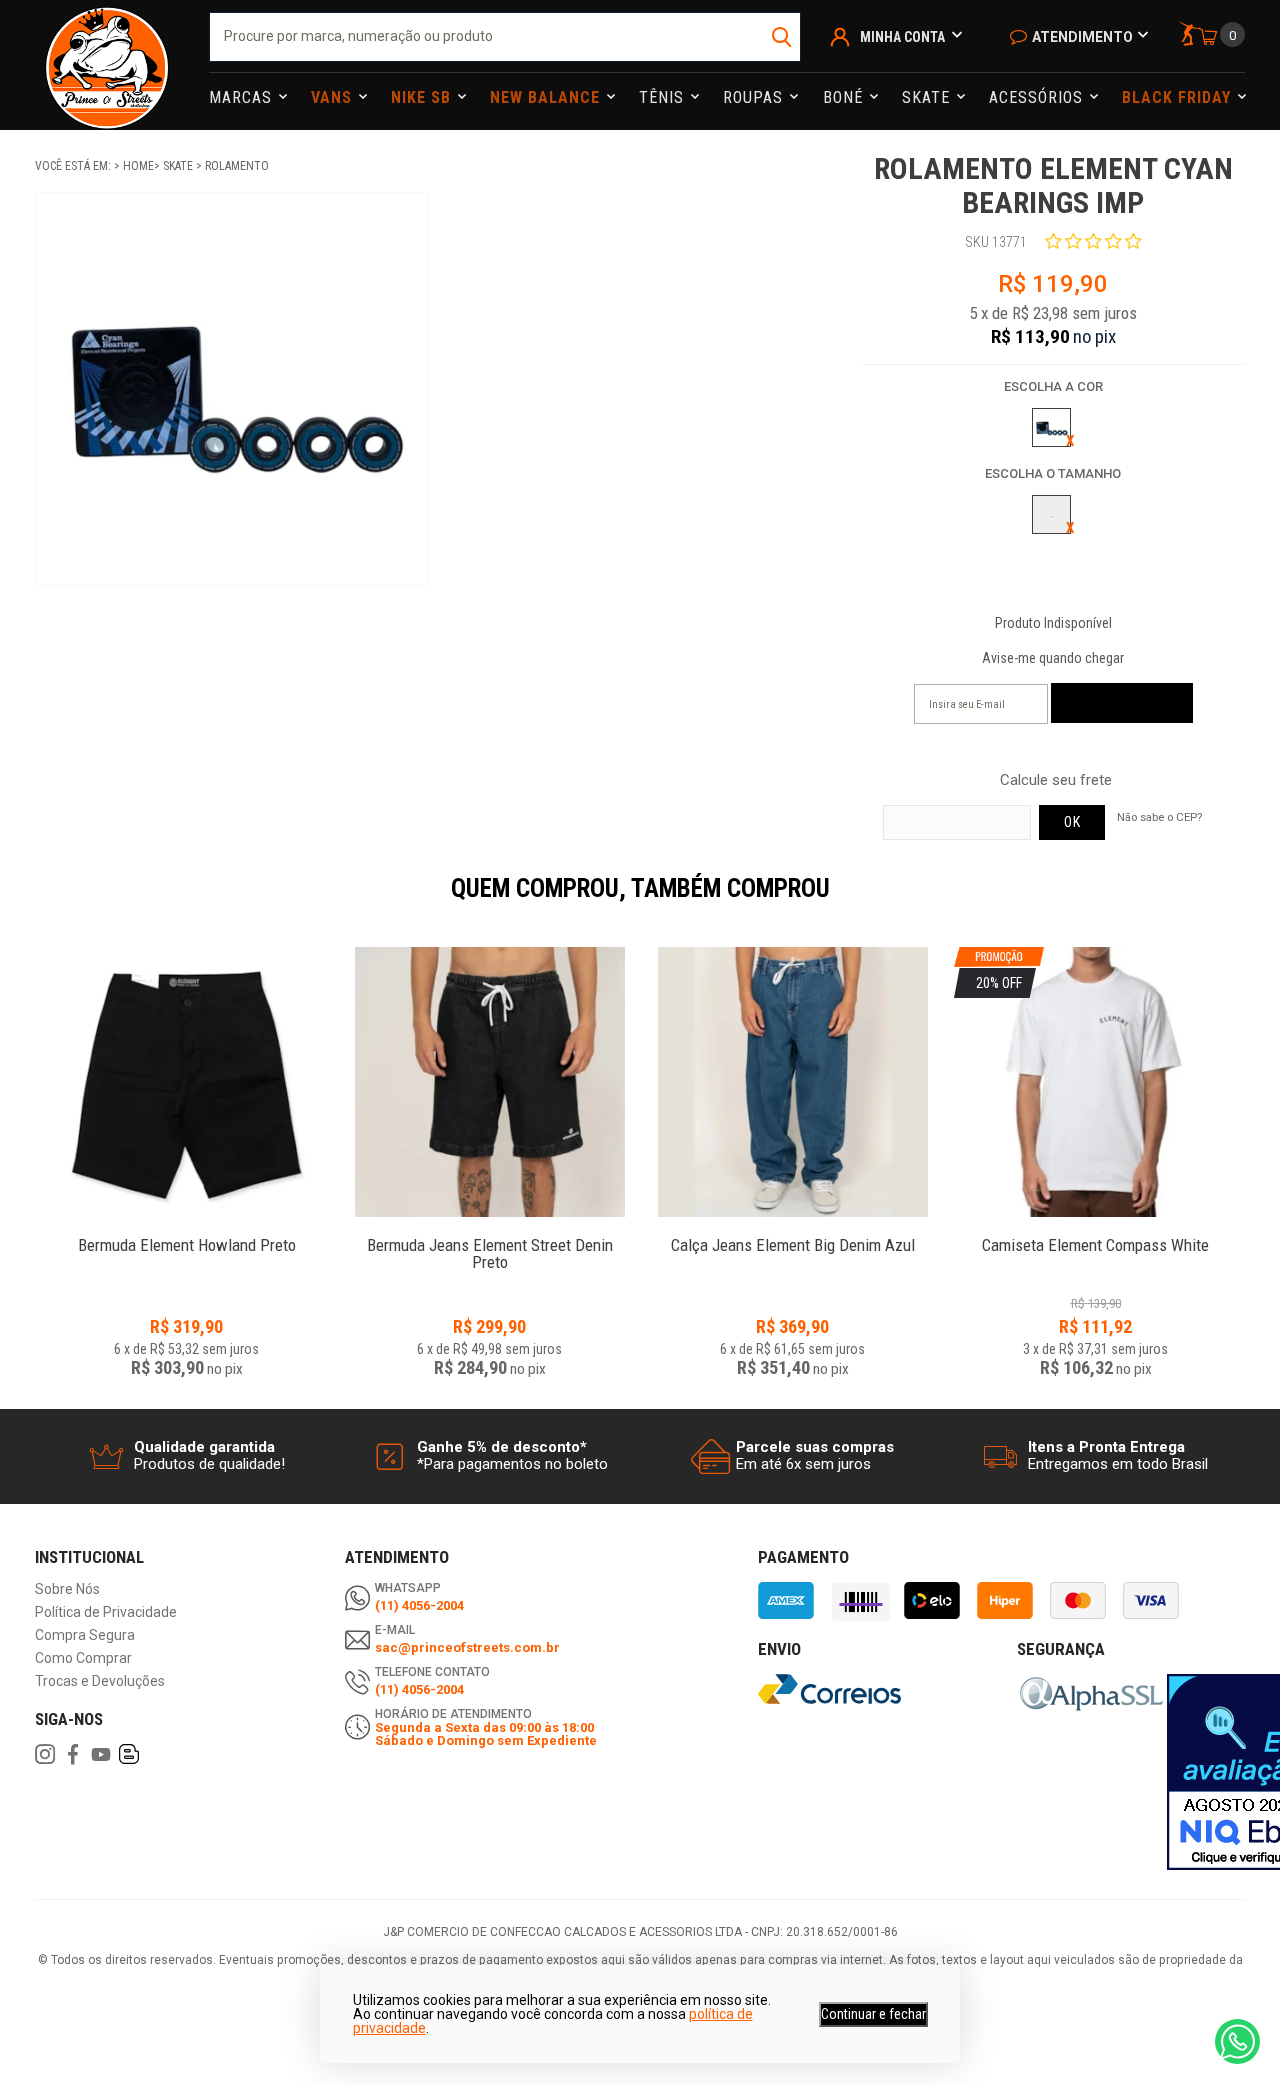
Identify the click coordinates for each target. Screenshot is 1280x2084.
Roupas (755, 97)
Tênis (664, 97)
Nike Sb (423, 97)
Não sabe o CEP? (1159, 817)
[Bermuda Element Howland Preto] (186, 1082)
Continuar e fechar (873, 2014)
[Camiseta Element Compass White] (1095, 1234)
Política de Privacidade (106, 1612)
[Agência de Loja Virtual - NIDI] (227, 2025)
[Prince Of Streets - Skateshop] (107, 65)
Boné (845, 97)
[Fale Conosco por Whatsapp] (1237, 2041)
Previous (25, 902)
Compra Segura (85, 1635)
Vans (334, 97)
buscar (783, 37)
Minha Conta (902, 37)
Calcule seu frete (1056, 780)
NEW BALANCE (547, 97)
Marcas (243, 97)
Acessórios (1038, 97)
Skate (928, 97)
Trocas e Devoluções (100, 1681)
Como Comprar (83, 1658)
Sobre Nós (67, 1589)
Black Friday (1179, 97)
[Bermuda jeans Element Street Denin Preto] (489, 1082)
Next (1255, 902)
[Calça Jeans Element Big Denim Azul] (792, 1082)
